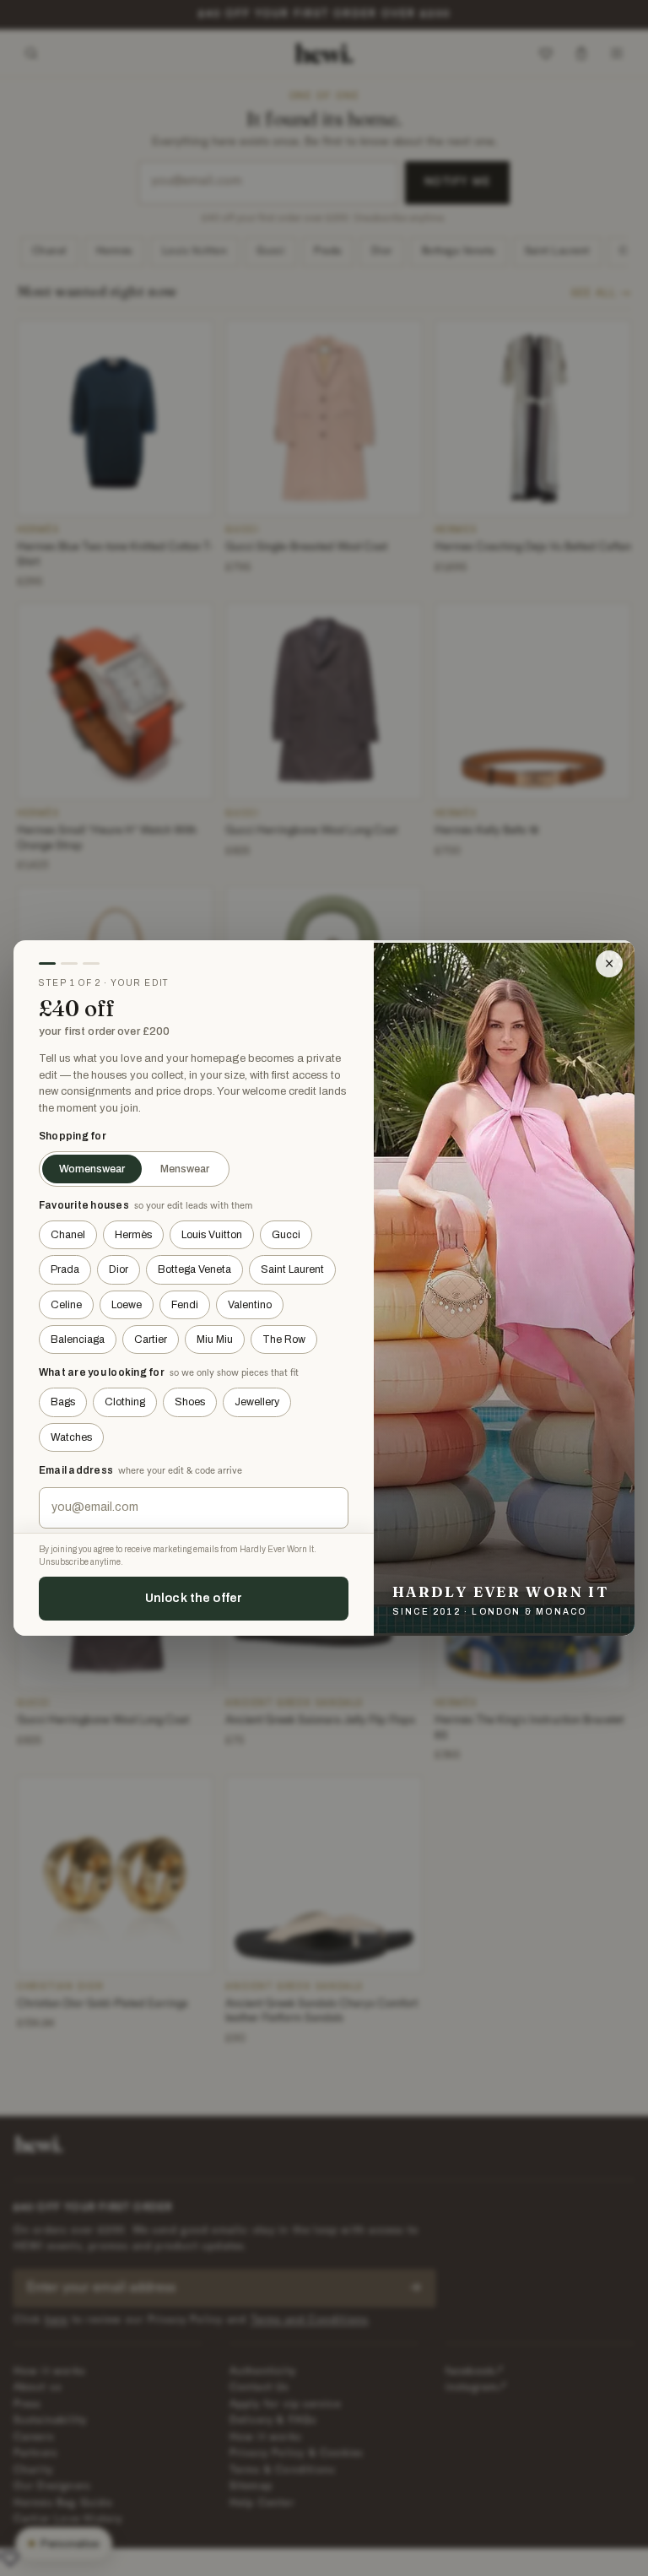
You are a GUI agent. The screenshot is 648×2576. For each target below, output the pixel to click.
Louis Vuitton (212, 1235)
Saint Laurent (292, 1269)
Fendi (185, 1305)
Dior (119, 1269)
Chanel (68, 1235)
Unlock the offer (194, 1598)
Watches (71, 1437)
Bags (63, 1402)
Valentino (250, 1305)
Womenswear (92, 1169)
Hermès (133, 1235)
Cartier (151, 1339)
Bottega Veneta (194, 1269)
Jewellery (257, 1402)
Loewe (127, 1305)
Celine (66, 1305)
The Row (284, 1339)
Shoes (190, 1402)
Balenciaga (78, 1339)
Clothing (125, 1402)
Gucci (286, 1235)
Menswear (185, 1169)
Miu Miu (215, 1339)
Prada (65, 1269)
